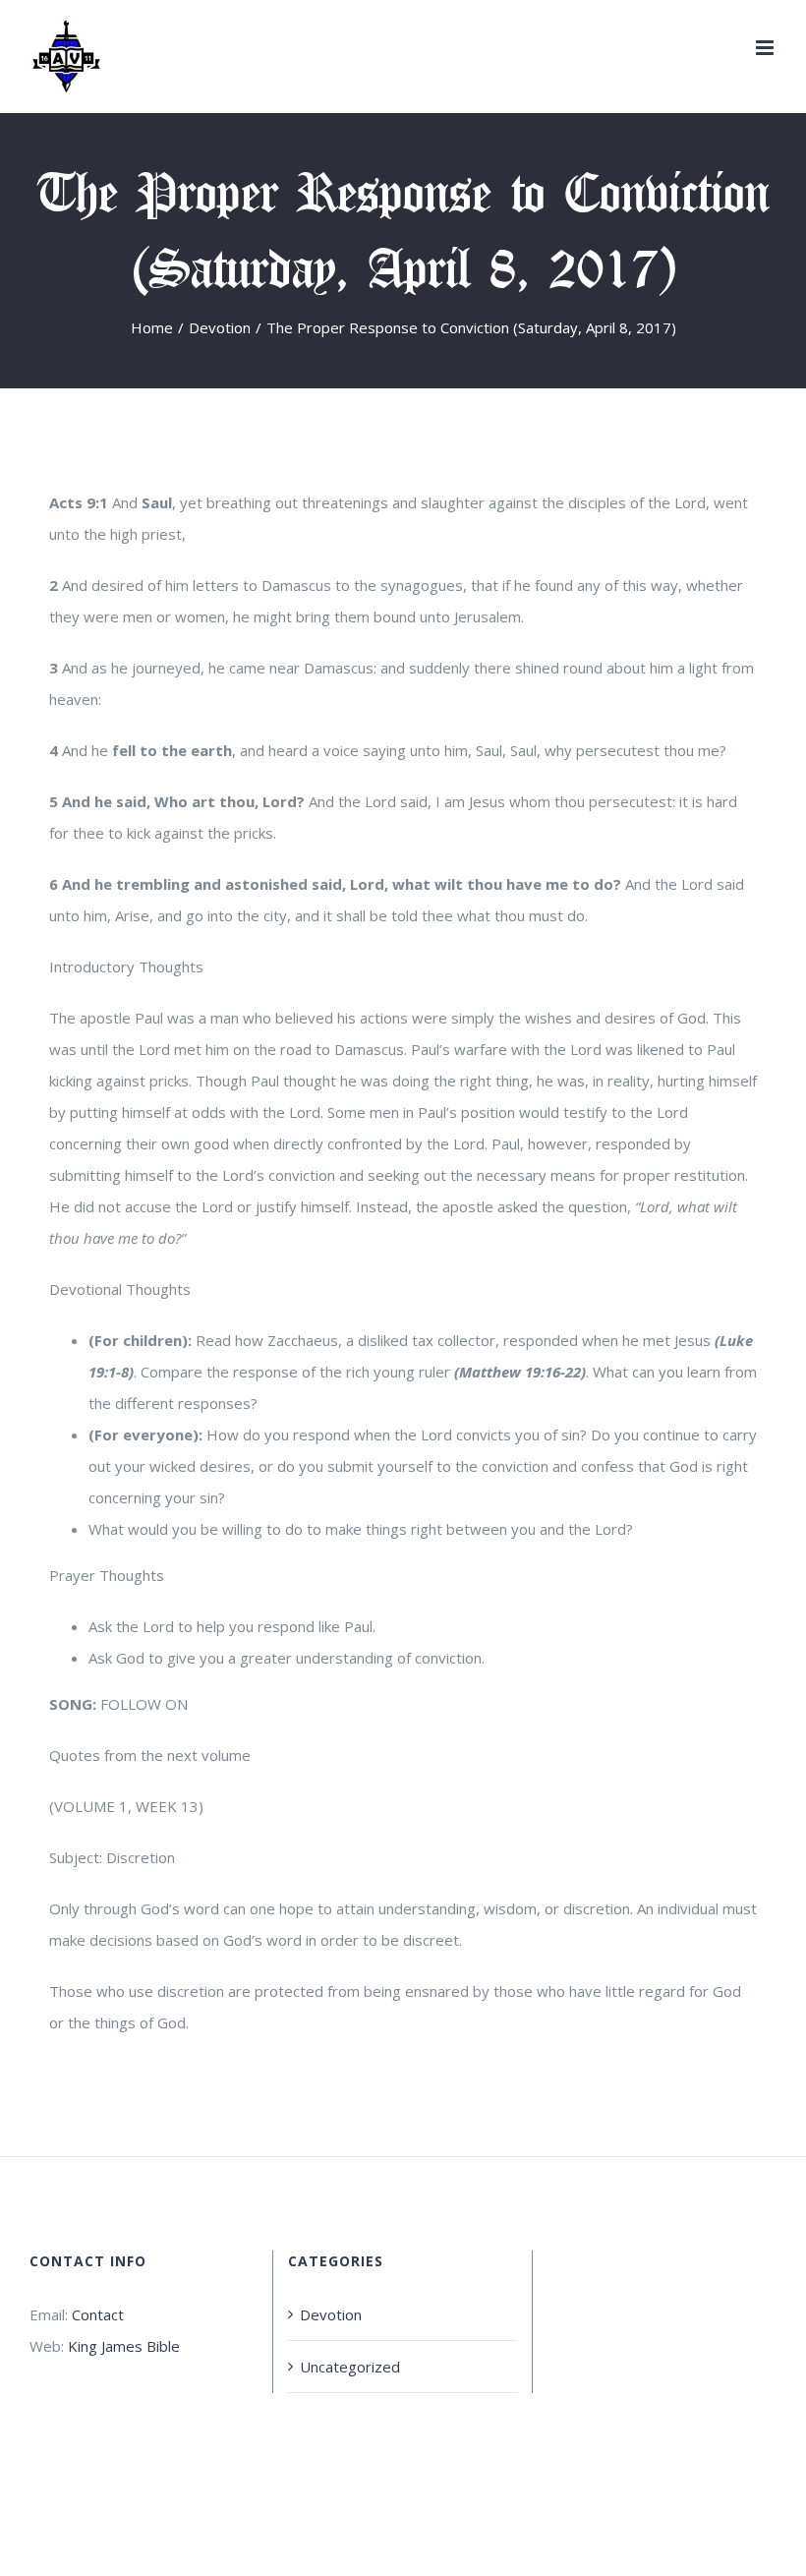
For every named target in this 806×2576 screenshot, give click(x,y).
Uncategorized (350, 2367)
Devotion (331, 2314)
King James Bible (124, 2346)
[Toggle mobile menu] (766, 48)
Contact (98, 2314)
